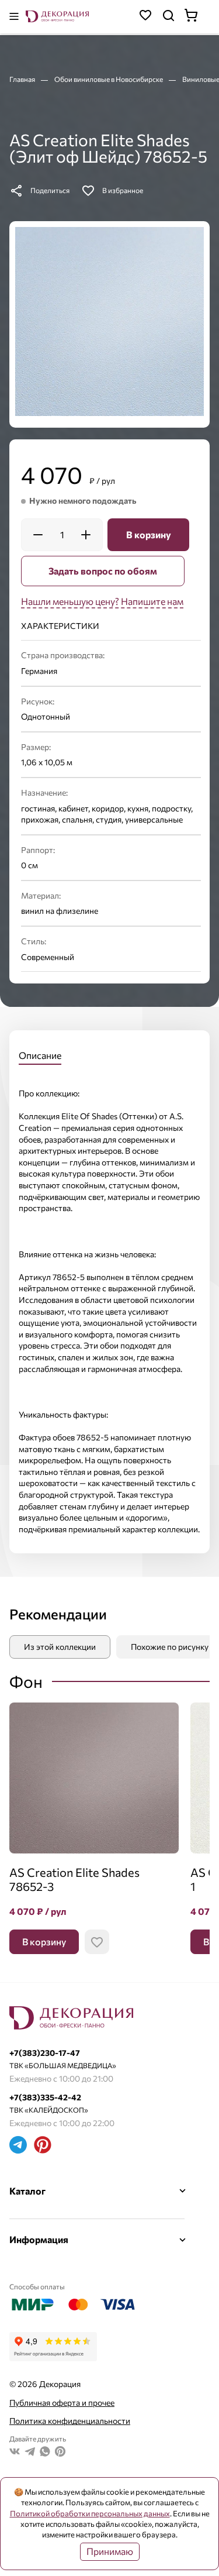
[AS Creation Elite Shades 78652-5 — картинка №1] (109, 321)
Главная (23, 79)
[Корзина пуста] (197, 17)
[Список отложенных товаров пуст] (145, 17)
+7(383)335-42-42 (45, 2097)
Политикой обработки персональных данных (90, 2513)
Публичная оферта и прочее (62, 2403)
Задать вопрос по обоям (103, 571)
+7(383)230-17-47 (45, 2053)
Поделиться (50, 190)
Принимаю (110, 2551)
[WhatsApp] (45, 2453)
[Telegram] (18, 2146)
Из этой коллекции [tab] (60, 1647)
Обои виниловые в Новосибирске (109, 79)
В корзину (149, 534)
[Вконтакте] (15, 2453)
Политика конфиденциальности (70, 2421)
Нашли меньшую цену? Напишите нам (102, 601)
